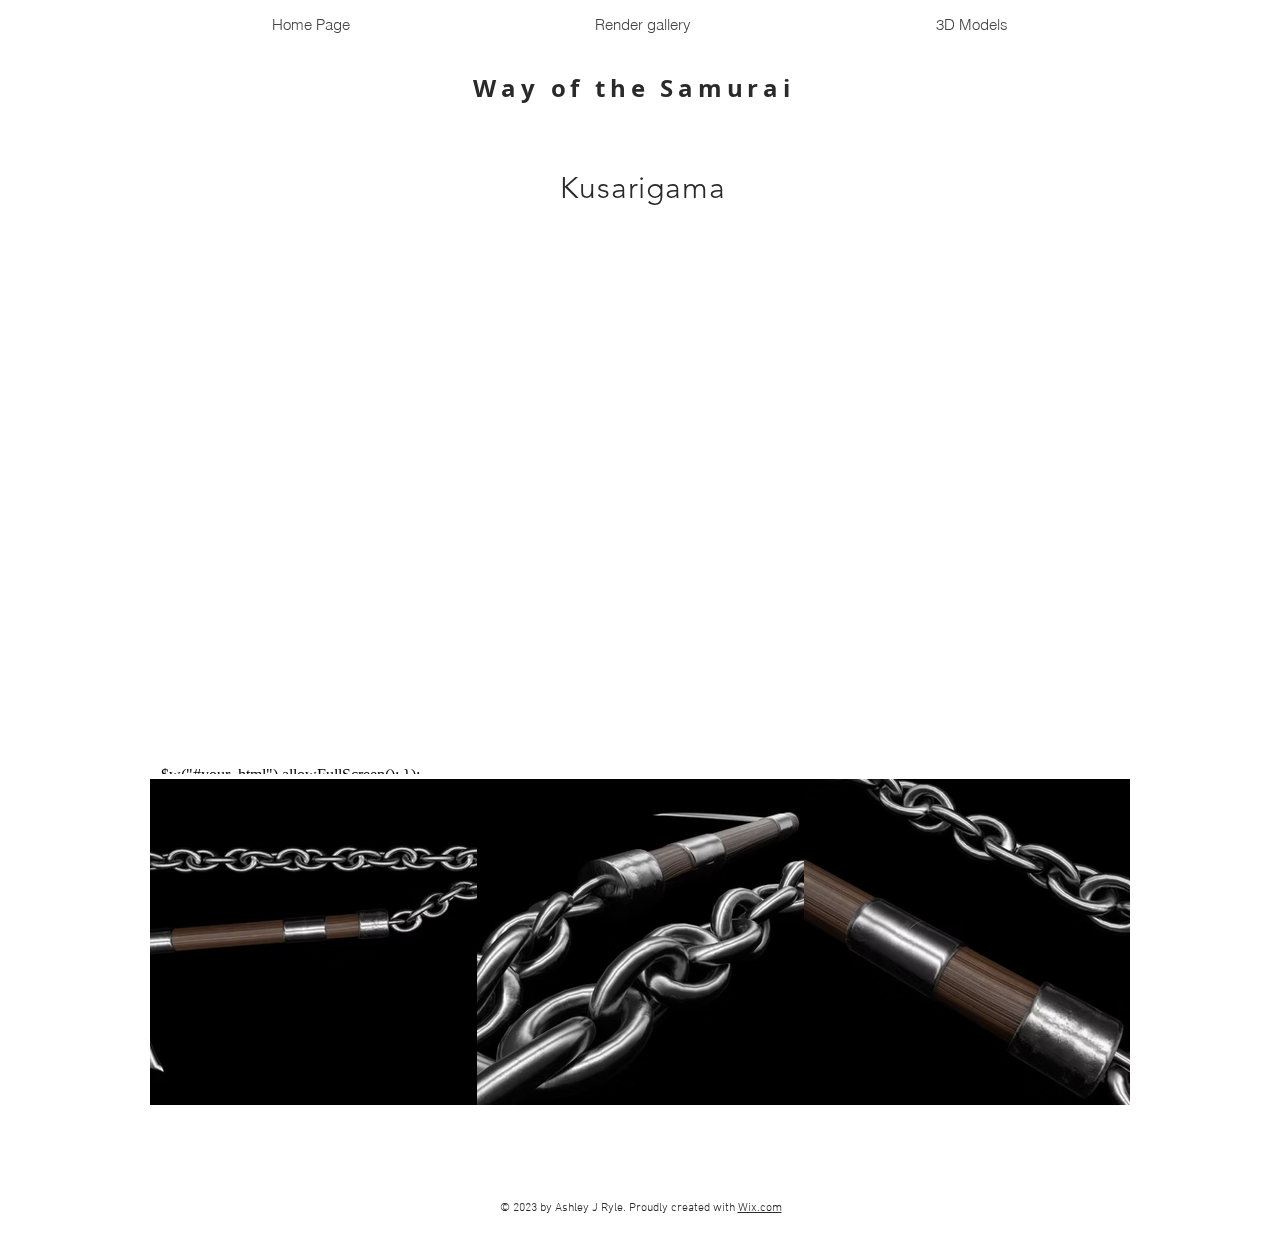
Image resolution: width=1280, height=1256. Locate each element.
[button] (971, 25)
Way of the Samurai (639, 88)
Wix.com (760, 1208)
